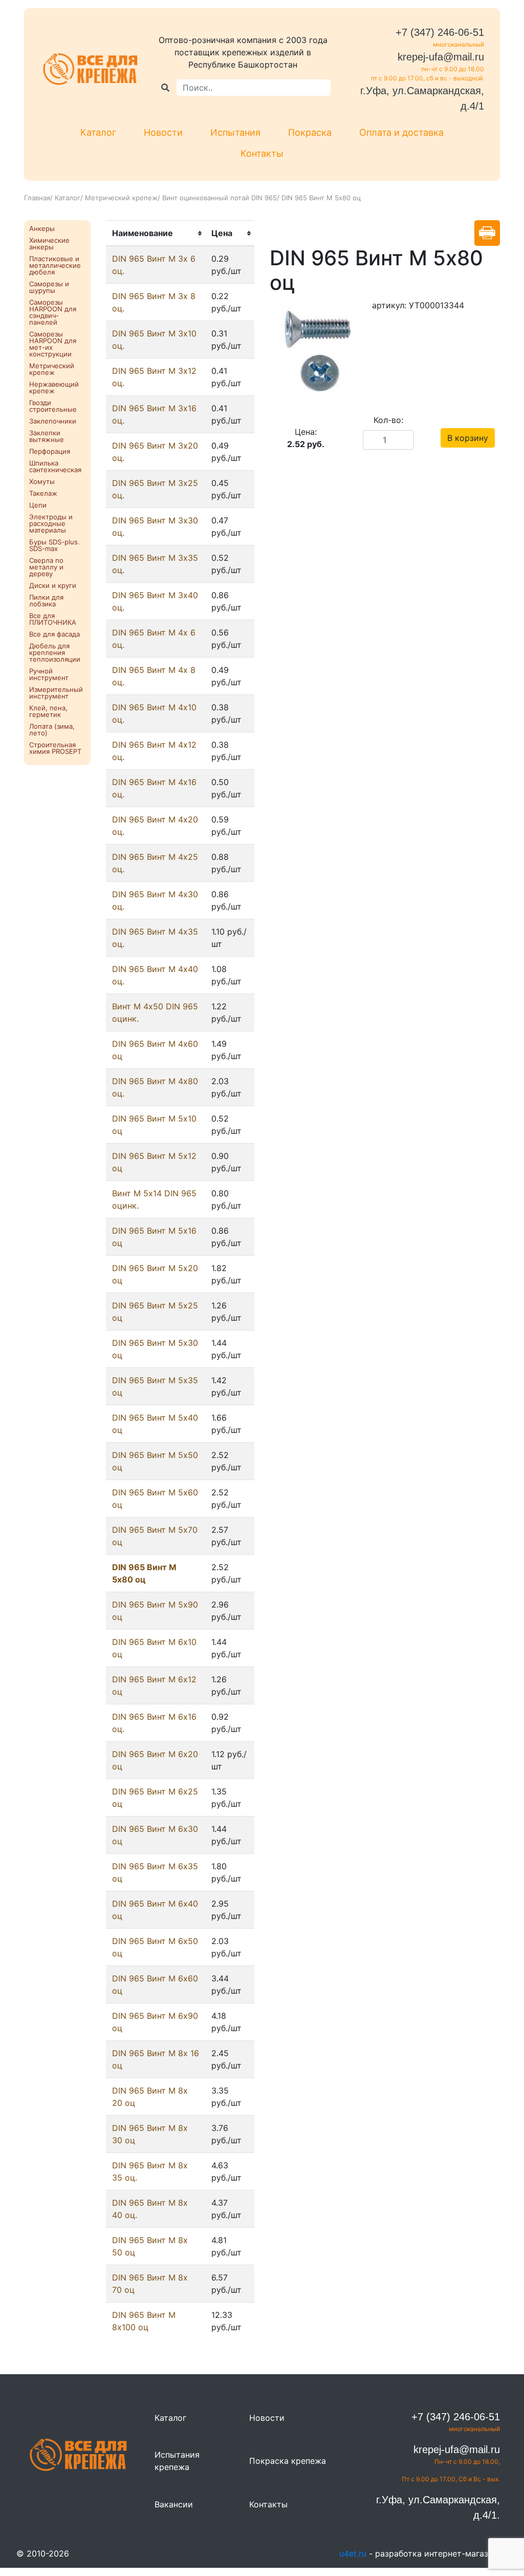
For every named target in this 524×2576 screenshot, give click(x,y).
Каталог (98, 132)
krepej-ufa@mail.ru (441, 57)
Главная (37, 198)
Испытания (235, 132)
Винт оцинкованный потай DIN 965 (220, 198)
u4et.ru (353, 2553)
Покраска (310, 132)
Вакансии (174, 2504)
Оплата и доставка (401, 132)
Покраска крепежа (288, 2461)
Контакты (262, 153)
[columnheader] (156, 234)
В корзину (468, 438)
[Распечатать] (487, 233)
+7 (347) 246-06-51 (440, 32)
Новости (163, 132)
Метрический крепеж (121, 198)
